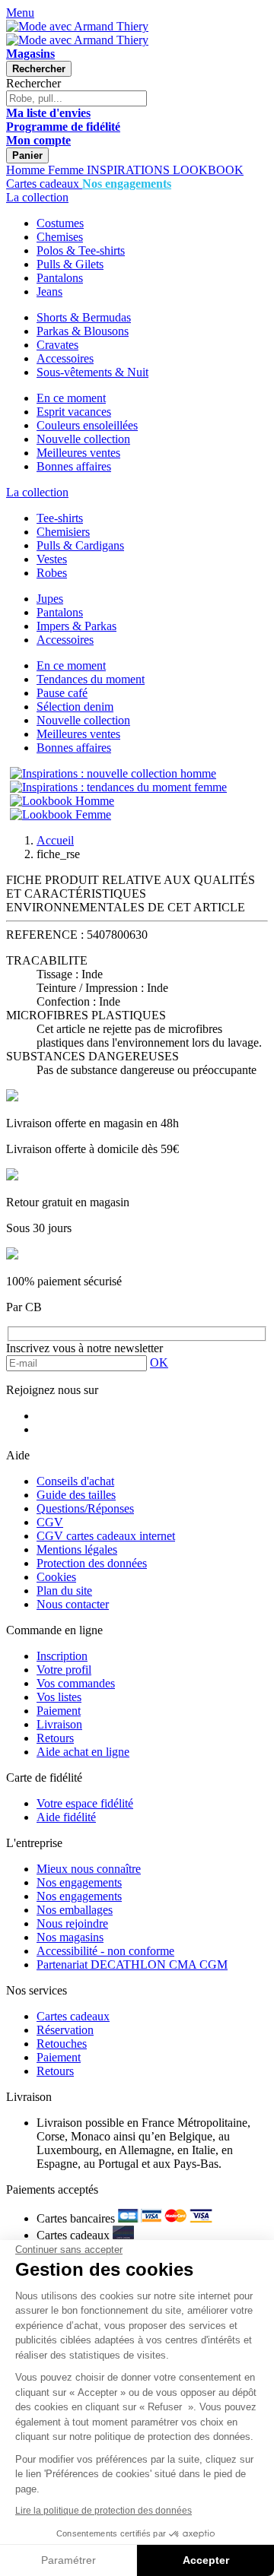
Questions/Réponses (85, 1508)
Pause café (62, 693)
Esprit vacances (74, 412)
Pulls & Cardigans (80, 545)
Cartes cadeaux (73, 2016)
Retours (55, 1738)
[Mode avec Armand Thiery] (77, 26)
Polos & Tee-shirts (81, 250)
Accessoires (65, 358)
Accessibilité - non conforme (105, 1951)
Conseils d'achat (75, 1481)
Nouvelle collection (83, 439)
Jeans (49, 292)
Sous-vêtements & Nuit (92, 372)
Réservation (65, 2030)
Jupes (50, 599)
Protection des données (92, 1563)
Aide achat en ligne (83, 1752)
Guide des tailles (76, 1495)
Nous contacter (73, 1604)
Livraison (59, 1724)
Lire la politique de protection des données (104, 2511)
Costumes (60, 223)
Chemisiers (63, 532)
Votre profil (64, 1670)
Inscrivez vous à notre (84, 1348)
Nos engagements (79, 1882)
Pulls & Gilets (70, 264)
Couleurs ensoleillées (87, 425)
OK (159, 1362)
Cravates (57, 345)
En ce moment (71, 398)
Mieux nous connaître (89, 1869)
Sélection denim (75, 707)
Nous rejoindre (72, 1923)
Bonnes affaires (74, 466)
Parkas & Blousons (83, 331)
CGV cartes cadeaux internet (106, 1536)
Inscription (62, 1656)
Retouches (62, 2044)
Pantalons (60, 278)
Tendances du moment (91, 679)
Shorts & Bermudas (84, 317)
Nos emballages (75, 1910)
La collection (37, 197)
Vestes (52, 559)
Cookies (56, 1577)
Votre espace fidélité (85, 1803)
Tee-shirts (60, 518)
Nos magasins (70, 1937)
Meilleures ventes (78, 453)
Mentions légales (77, 1549)
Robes (52, 573)
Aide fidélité (66, 1817)
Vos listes (59, 1697)
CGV (50, 1522)
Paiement (59, 1711)
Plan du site (64, 1591)
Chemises (60, 237)
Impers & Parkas (76, 626)
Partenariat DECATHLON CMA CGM (132, 1964)
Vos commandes (76, 1683)
